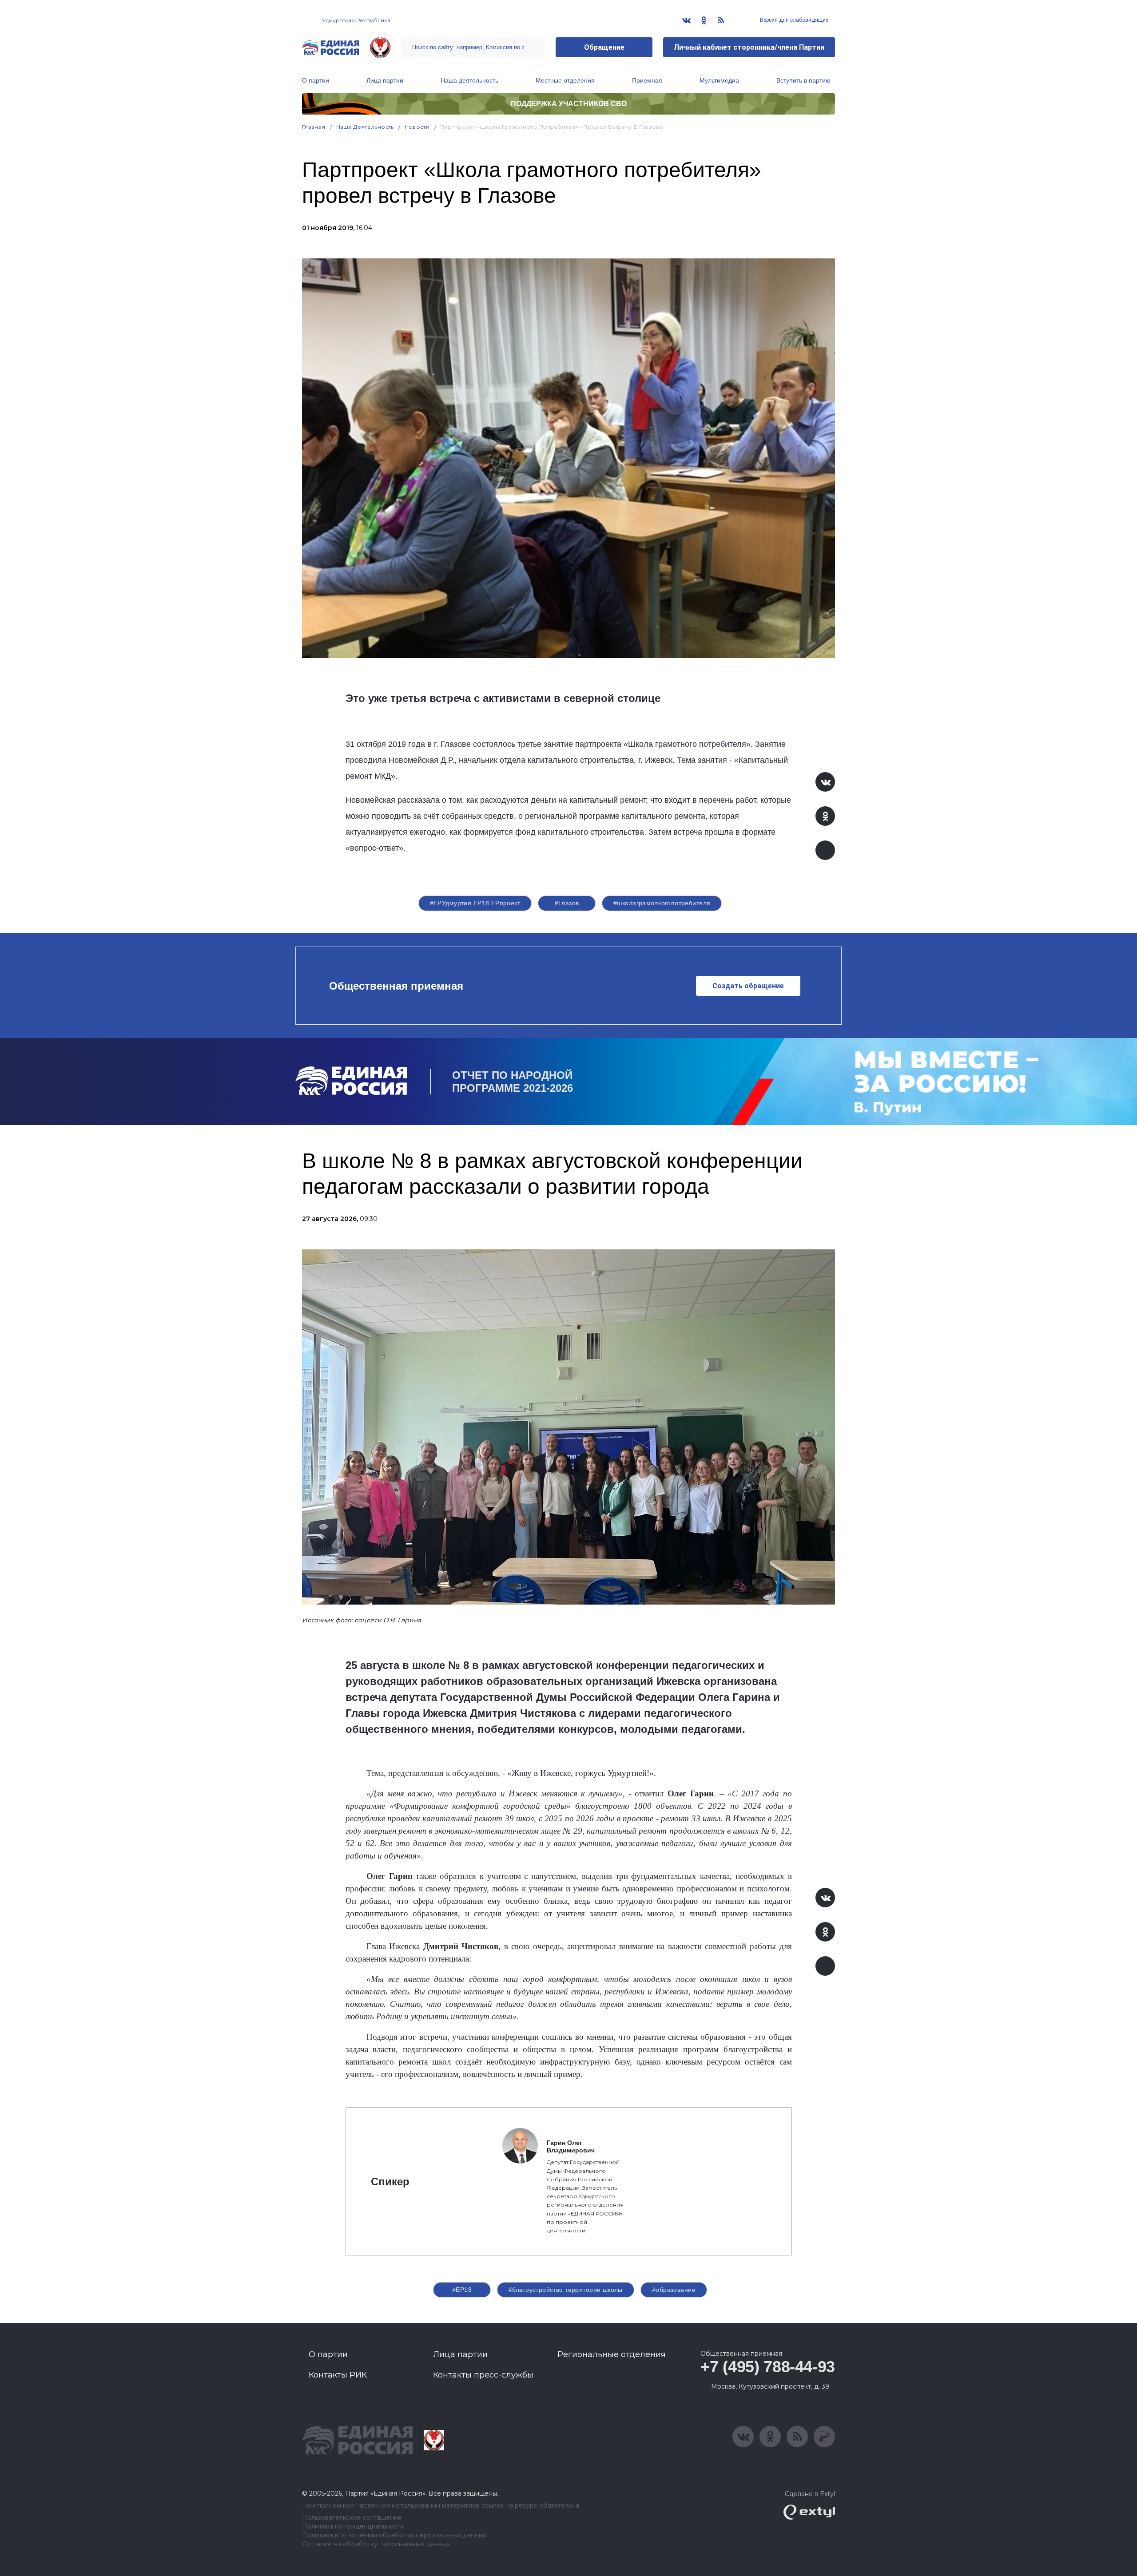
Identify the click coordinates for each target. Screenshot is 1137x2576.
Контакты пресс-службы (483, 2375)
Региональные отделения (612, 2354)
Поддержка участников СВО (569, 104)
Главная (314, 127)
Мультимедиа (719, 80)
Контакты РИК (338, 2375)
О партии (316, 80)
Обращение (604, 47)
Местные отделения (565, 80)
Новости (417, 127)
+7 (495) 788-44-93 (768, 2367)
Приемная (647, 80)
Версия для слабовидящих (793, 20)
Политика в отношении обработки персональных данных (394, 2535)
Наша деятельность (469, 80)
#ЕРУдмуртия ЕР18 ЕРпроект (475, 903)
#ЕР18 (462, 2290)
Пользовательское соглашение (352, 2518)
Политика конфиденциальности (353, 2526)
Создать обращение (748, 986)
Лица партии (385, 80)
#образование (674, 2290)
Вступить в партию (803, 80)
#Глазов (567, 903)
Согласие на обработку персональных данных (376, 2544)
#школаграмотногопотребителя (662, 903)
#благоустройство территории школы (566, 2290)
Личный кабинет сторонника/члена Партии (749, 47)
